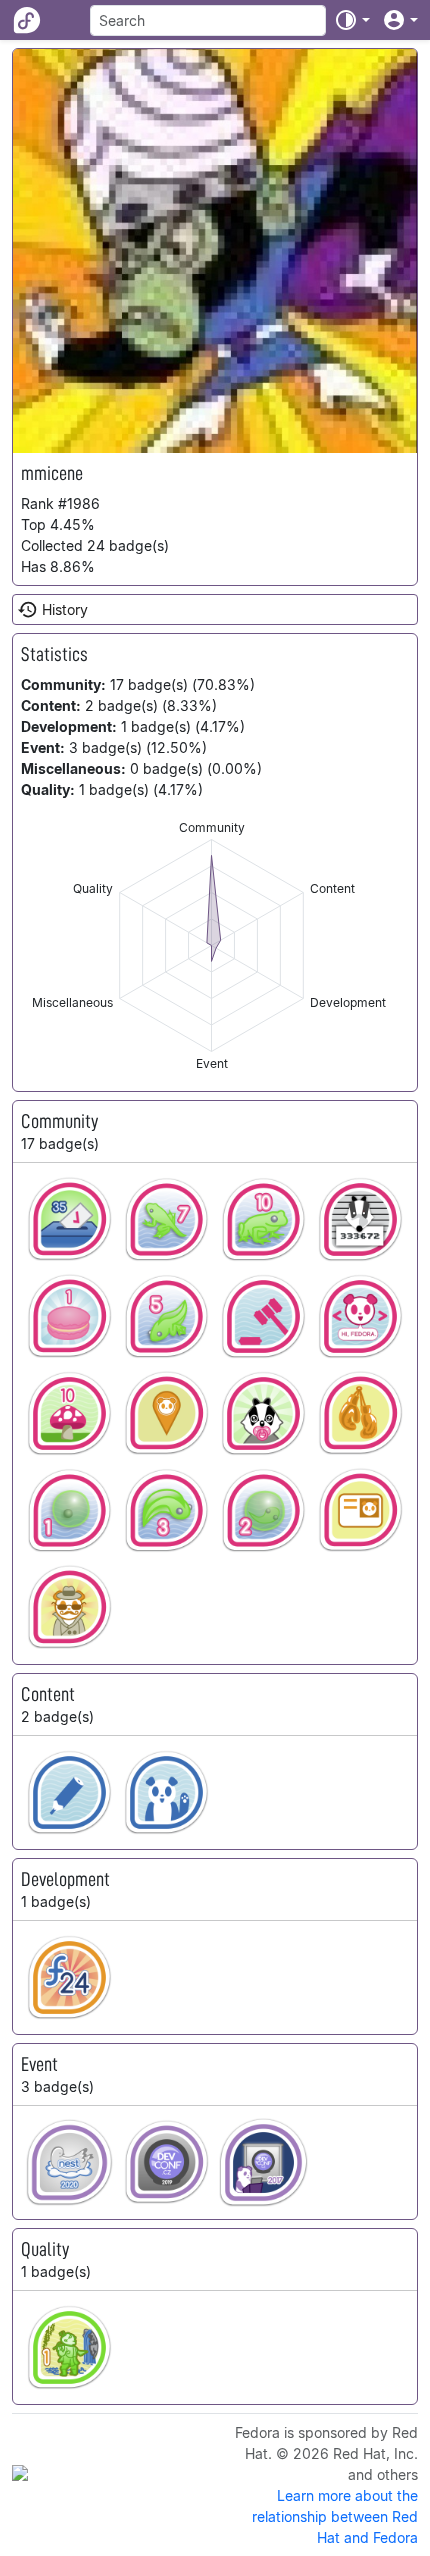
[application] (211, 945)
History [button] (65, 609)
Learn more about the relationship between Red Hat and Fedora (335, 2516)
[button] (352, 20)
